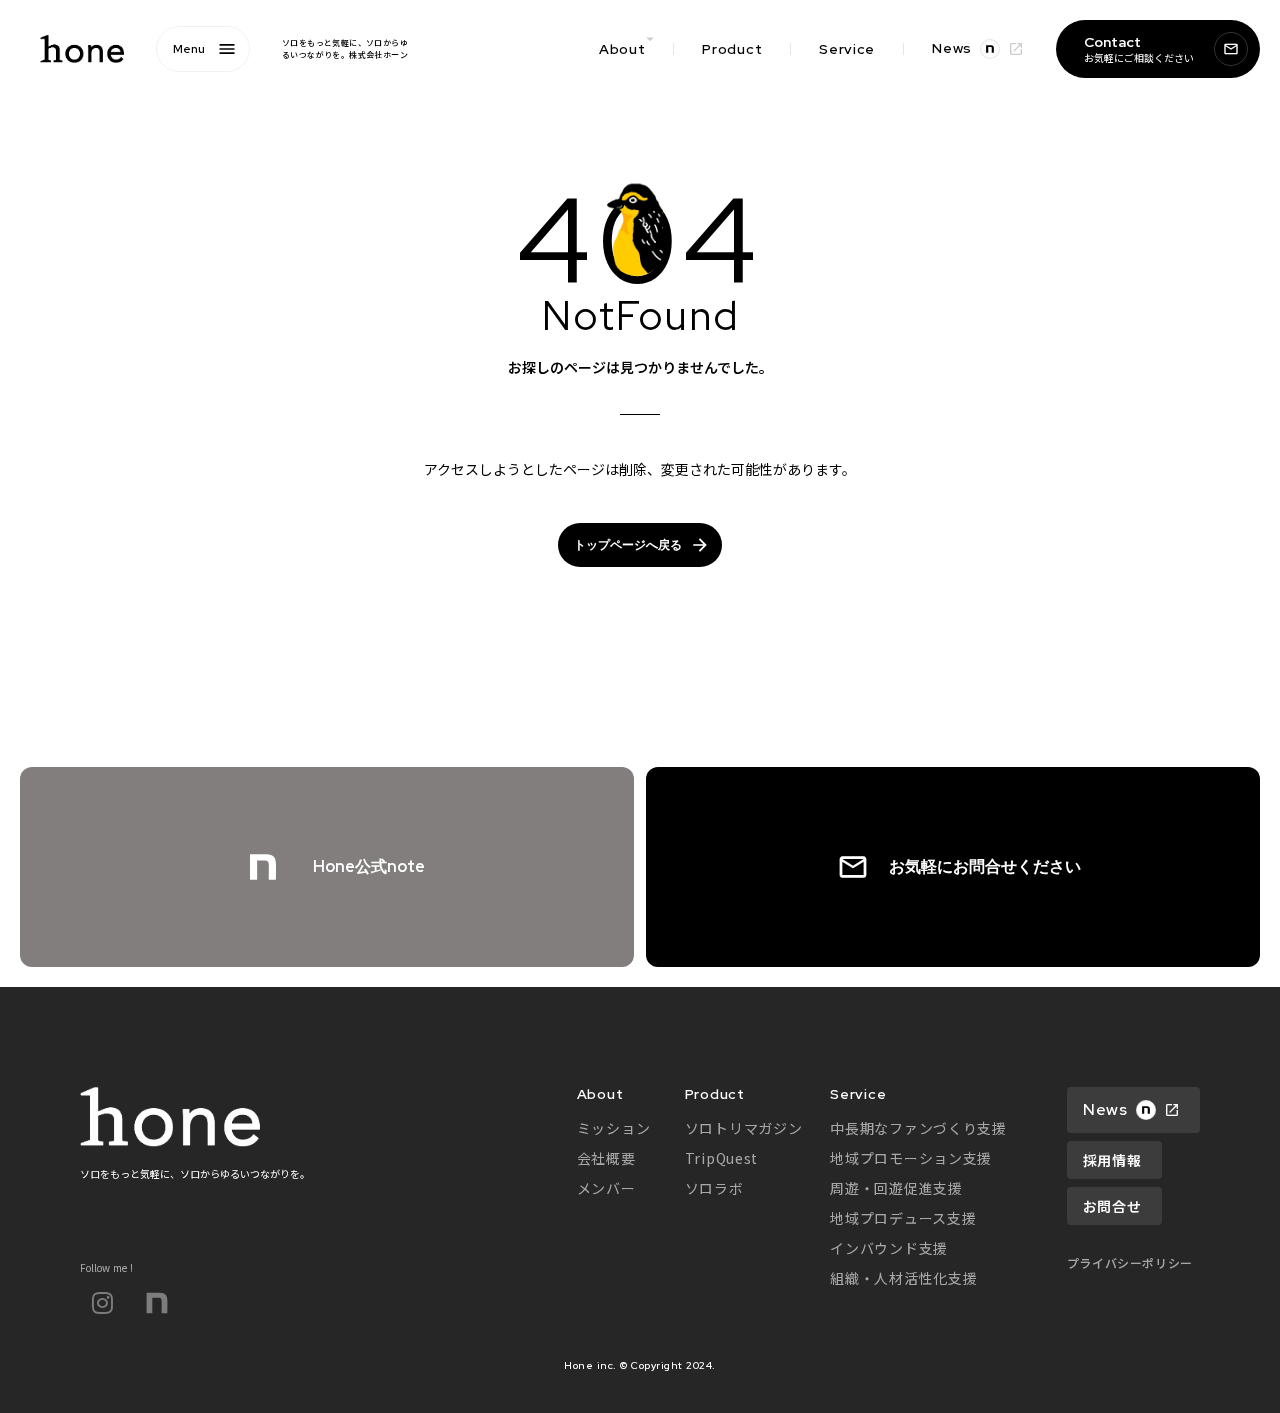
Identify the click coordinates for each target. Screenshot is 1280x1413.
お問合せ (1112, 1206)
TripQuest (721, 1158)
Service (847, 49)
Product (732, 49)
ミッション (614, 1128)
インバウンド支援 (889, 1248)
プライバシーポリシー (1130, 1263)
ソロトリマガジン (744, 1128)
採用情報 (1112, 1160)
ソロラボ (714, 1188)
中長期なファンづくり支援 (918, 1128)
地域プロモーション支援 (911, 1158)
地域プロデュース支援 (903, 1218)
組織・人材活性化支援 (903, 1278)
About (600, 1094)
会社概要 (606, 1158)
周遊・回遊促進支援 (896, 1188)
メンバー (606, 1188)
